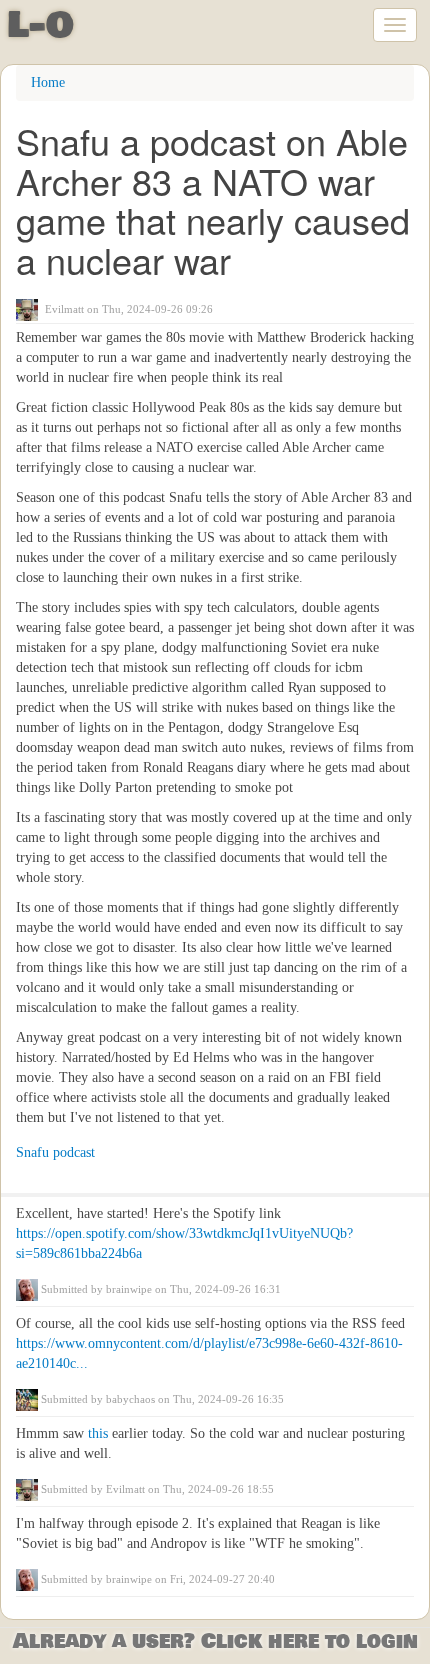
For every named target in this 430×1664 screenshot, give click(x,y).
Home (48, 82)
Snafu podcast (55, 1152)
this (100, 1433)
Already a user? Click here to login (215, 1641)
